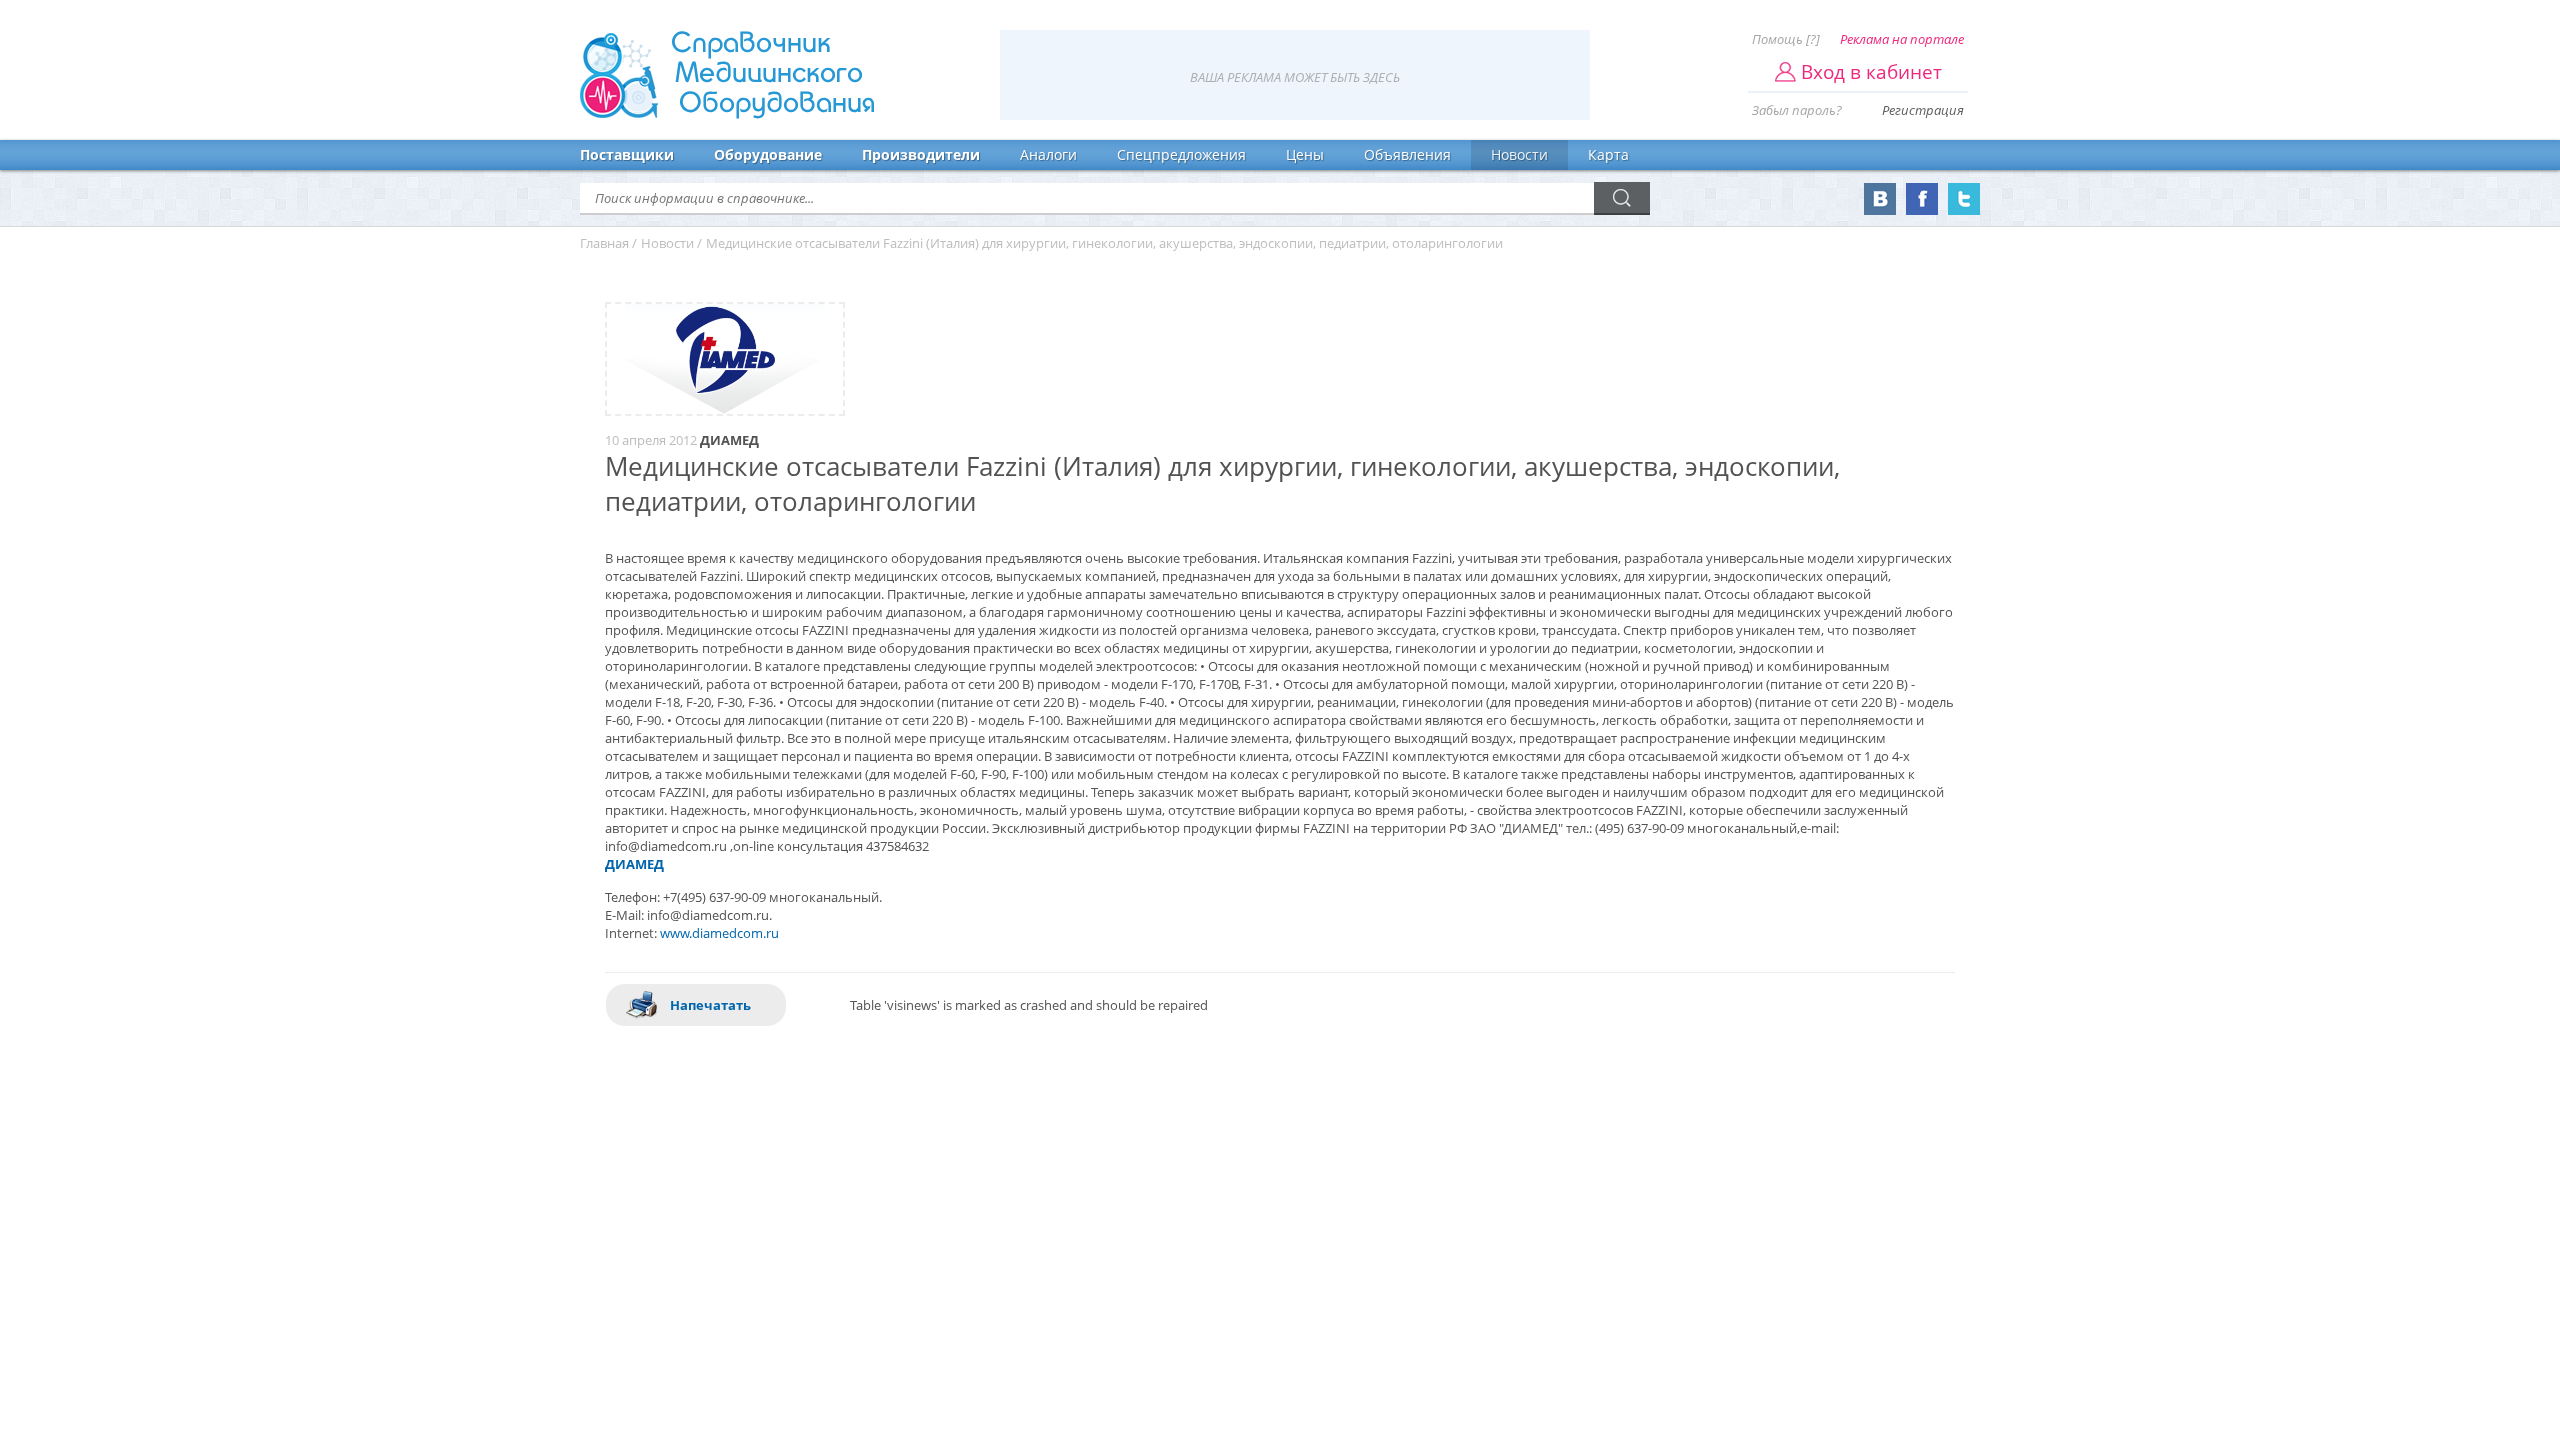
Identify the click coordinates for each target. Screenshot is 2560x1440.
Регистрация (1923, 110)
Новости (1519, 154)
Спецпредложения (1181, 154)
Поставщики (627, 154)
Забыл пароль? (1797, 110)
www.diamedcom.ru (719, 933)
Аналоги (1048, 154)
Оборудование (768, 154)
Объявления (1407, 154)
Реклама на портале (1902, 39)
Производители (921, 154)
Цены (1305, 154)
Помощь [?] (1786, 39)
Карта (1608, 154)
